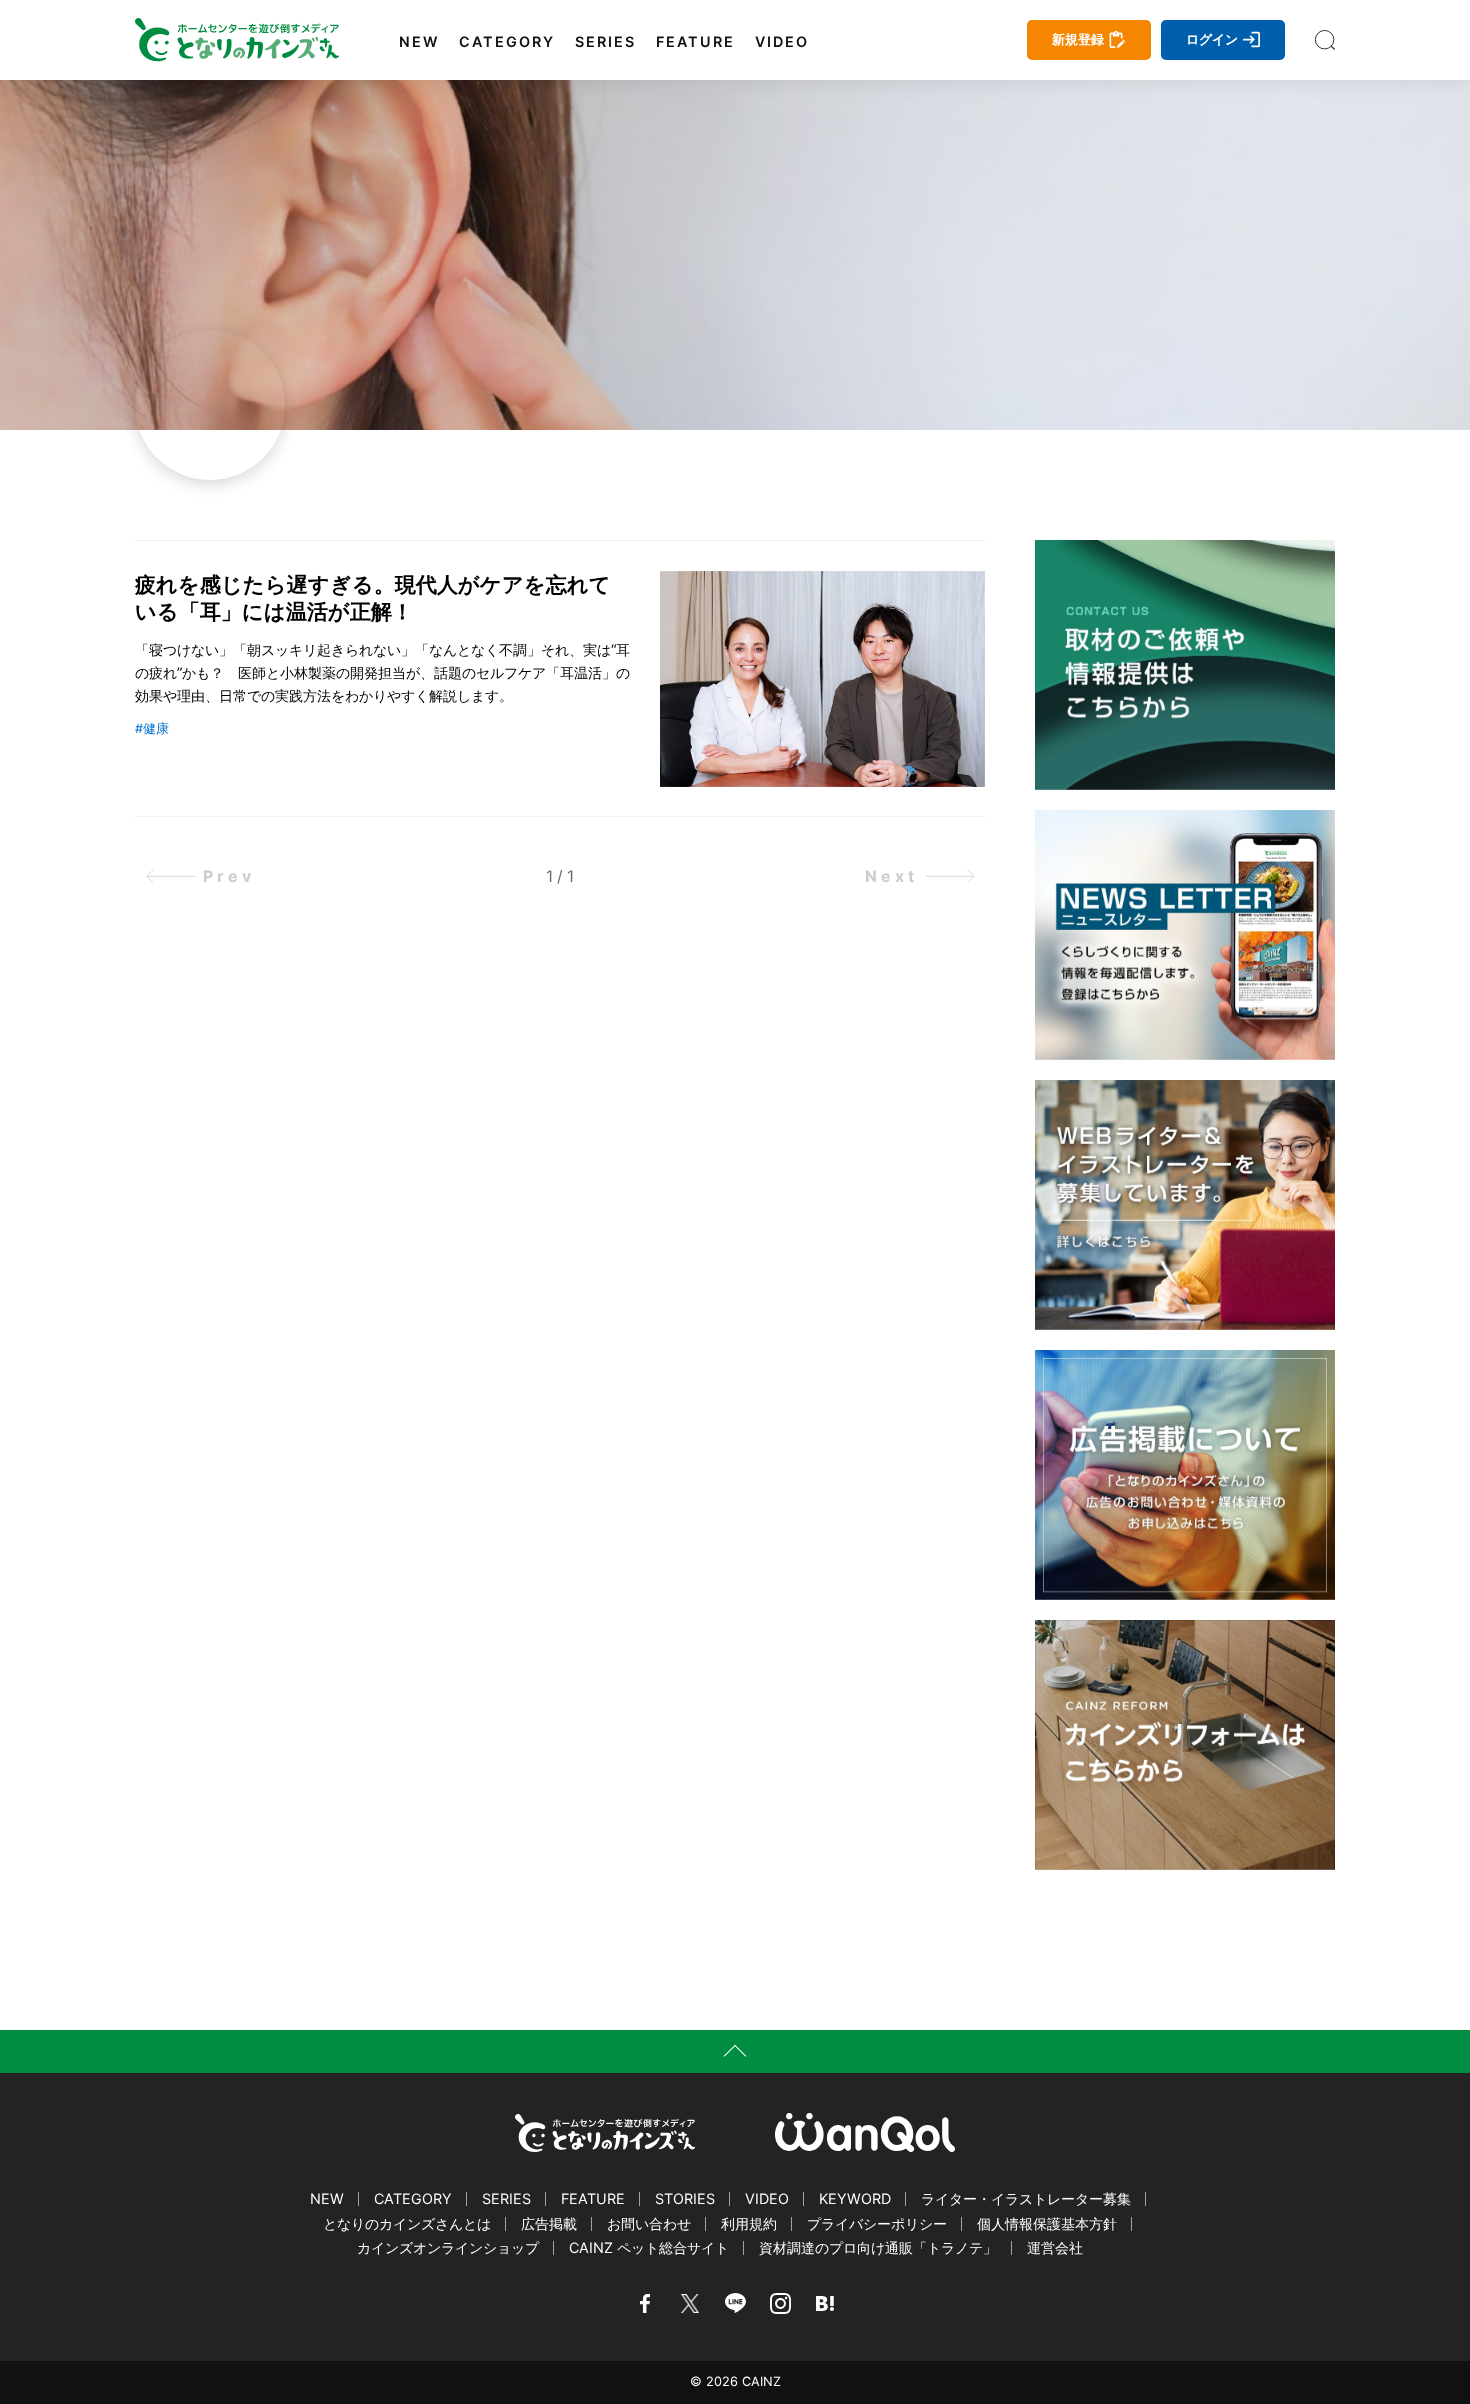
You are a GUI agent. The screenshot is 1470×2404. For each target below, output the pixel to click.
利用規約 (749, 2223)
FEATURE (695, 42)
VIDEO (782, 42)
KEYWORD (855, 2198)
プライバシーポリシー (877, 2223)
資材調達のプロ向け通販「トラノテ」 (878, 2247)
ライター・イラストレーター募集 (1026, 2198)
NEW (419, 42)
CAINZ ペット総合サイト (649, 2247)
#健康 (152, 728)
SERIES (605, 42)
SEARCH (1325, 40)
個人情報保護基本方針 (1047, 2223)
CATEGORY (507, 42)
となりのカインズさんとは (407, 2223)
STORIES (685, 2198)
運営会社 (1055, 2247)
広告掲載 (549, 2223)
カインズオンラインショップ (448, 2247)
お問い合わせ (649, 2223)
